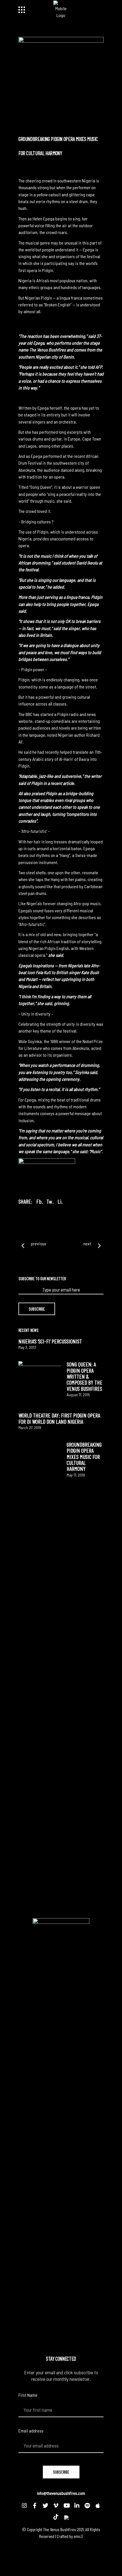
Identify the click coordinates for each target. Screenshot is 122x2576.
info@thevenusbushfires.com (61, 2493)
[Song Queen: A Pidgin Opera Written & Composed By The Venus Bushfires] (40, 1383)
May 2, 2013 (27, 1347)
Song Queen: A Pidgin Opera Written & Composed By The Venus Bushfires (85, 1376)
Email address (31, 2431)
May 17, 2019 (76, 1475)
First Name (28, 2395)
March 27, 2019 (30, 1428)
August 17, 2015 (78, 1395)
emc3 (78, 2536)
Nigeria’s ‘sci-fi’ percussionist (50, 1341)
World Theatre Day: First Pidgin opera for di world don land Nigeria (59, 1418)
